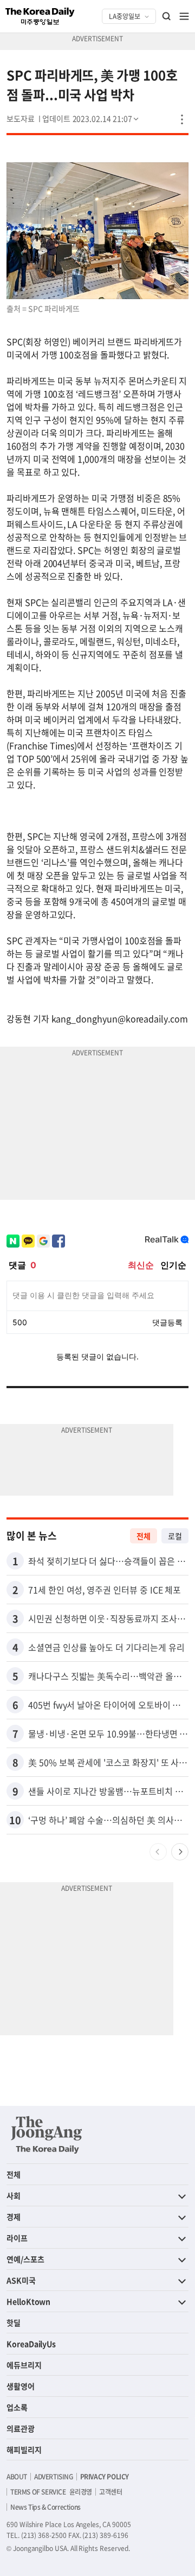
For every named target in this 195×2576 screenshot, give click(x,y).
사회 (14, 2195)
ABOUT (17, 2477)
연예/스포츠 (25, 2259)
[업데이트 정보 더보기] (92, 118)
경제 (14, 2217)
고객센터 (110, 2492)
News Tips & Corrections (45, 2507)
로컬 (175, 1536)
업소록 (17, 2407)
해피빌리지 (24, 2450)
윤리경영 (81, 2492)
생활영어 (21, 2386)
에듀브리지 (24, 2365)
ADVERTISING (54, 2477)
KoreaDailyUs (31, 2344)
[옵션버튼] (182, 119)
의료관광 (21, 2428)
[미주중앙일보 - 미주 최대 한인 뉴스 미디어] (40, 16)
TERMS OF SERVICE (38, 2492)
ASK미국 (21, 2280)
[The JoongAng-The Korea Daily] (47, 2135)
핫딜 (14, 2322)
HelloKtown (28, 2301)
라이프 (17, 2238)
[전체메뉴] (184, 16)
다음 (180, 1852)
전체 (144, 1536)
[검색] (167, 16)
